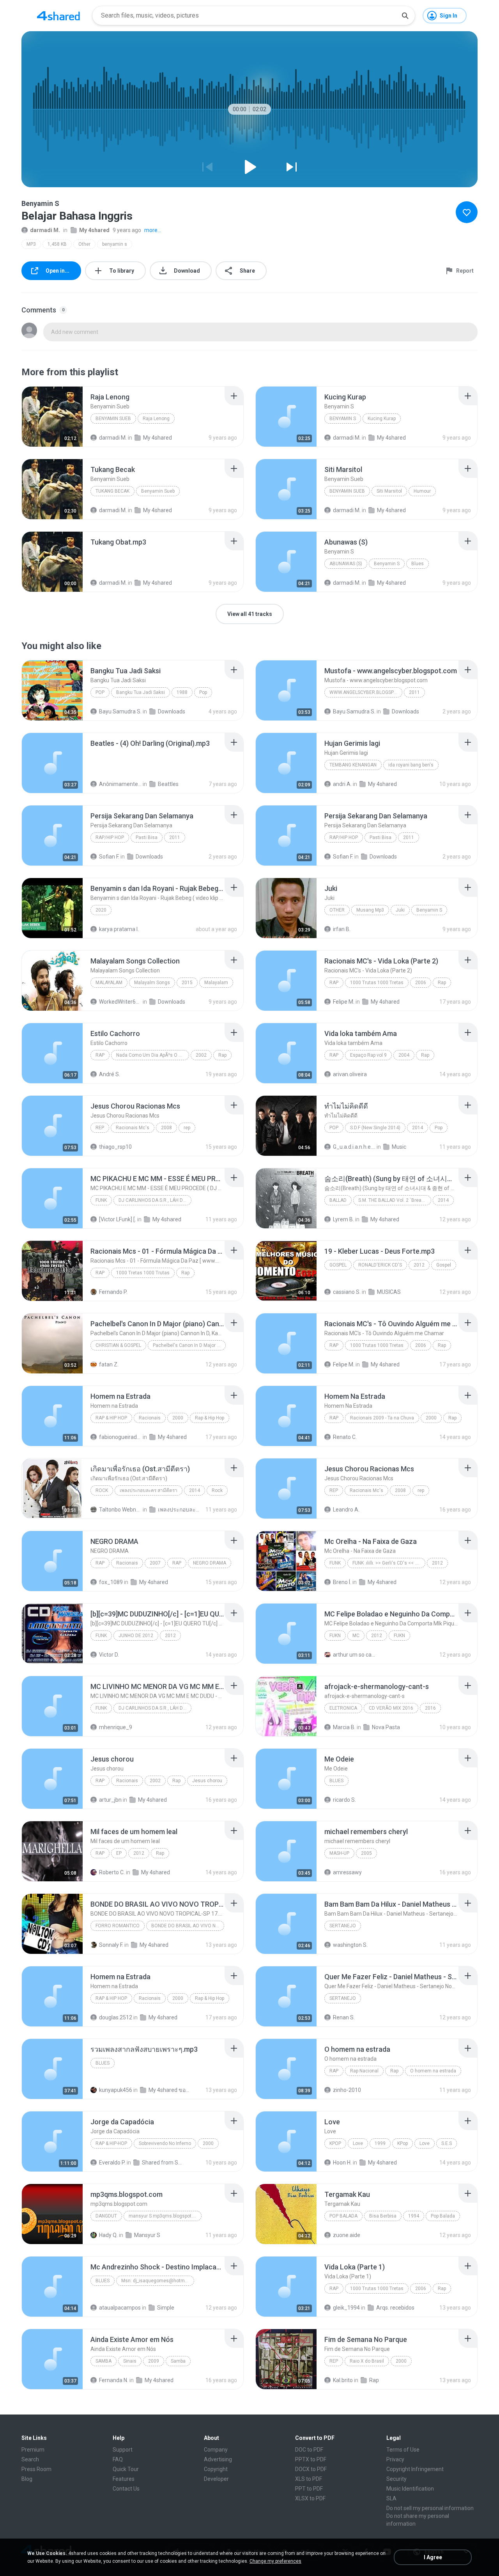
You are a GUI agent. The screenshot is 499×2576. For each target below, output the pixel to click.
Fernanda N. (114, 2380)
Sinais (130, 2361)
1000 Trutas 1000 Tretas (377, 983)
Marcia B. (344, 1727)
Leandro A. (346, 1510)
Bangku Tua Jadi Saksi (141, 692)
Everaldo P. (112, 2163)
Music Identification (410, 2489)
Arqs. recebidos (395, 2308)
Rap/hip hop (110, 837)
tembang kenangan (353, 765)
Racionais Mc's (133, 1128)
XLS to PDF (309, 2479)
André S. (110, 1074)
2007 (155, 1563)
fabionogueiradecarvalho (120, 1437)
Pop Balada (343, 2216)
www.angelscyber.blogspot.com (366, 692)
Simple (166, 2308)
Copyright (216, 2469)
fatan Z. (109, 1364)
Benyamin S (343, 419)
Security (396, 2479)
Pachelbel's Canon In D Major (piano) (189, 1345)
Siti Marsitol (389, 491)
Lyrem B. (343, 1219)
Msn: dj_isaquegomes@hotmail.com (158, 2281)
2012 (419, 1265)
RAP (100, 1563)
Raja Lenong (156, 419)
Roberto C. (112, 1872)
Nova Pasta (386, 1727)
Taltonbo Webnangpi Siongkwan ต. (120, 1510)
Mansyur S (147, 2235)
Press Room (36, 2469)
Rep (334, 2361)
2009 (154, 2361)
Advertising (218, 2459)
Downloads (172, 711)
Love (358, 2143)
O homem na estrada (433, 2071)
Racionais (150, 1418)
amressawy (347, 1872)
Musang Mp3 (370, 910)
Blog (27, 2479)
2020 (101, 910)
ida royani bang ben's (411, 765)
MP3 (31, 244)
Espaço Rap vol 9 (368, 1055)
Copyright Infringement (415, 2469)
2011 (414, 692)
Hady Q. (108, 2235)
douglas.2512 (116, 2017)
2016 (430, 1708)
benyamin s (115, 244)
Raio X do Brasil (367, 2361)
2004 (404, 1055)
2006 (421, 983)
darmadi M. (45, 230)
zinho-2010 (347, 2090)
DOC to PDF (309, 2450)
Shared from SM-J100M (163, 2163)
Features (124, 2479)
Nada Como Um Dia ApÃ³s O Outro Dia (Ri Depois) (153, 1055)
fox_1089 (111, 1582)
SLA (391, 2498)
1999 (380, 2143)
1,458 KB (57, 244)
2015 (187, 983)
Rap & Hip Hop (111, 1418)
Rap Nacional (364, 2071)
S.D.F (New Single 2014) (375, 1128)
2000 (178, 1418)
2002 (201, 1055)
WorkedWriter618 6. (120, 1002)
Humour (422, 491)
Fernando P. (113, 1292)
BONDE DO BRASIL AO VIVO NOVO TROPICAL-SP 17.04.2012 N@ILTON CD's (188, 1926)
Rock (102, 1490)
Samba (104, 2361)
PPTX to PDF (311, 2459)
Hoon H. (342, 2163)
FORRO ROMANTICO (118, 1926)
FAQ (118, 2459)
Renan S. (344, 2017)
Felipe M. (344, 1002)
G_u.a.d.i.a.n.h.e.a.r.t (354, 1147)
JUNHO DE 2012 (136, 1636)
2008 (166, 1128)
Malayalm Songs (152, 983)
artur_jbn (110, 1800)
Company (216, 2450)
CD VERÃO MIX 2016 (391, 1708)
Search (30, 2459)
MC (356, 1636)
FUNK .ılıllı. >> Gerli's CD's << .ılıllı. (388, 1563)
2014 (418, 1128)
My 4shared (94, 230)
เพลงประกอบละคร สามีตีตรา (149, 1490)
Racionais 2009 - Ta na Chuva (382, 1418)
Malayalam (109, 983)
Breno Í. (342, 1582)
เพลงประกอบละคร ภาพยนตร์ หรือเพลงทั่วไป (179, 1510)
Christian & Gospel (118, 1345)
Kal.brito (343, 2380)
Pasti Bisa (147, 837)
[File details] (52, 417)
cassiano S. (347, 1292)
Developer (216, 2479)
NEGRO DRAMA (210, 1563)
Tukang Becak (112, 491)
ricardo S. (344, 1800)
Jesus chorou (207, 1781)
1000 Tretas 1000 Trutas (143, 1273)
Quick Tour (126, 2469)
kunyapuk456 (116, 2090)
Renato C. (345, 1437)
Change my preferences (275, 2561)
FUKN (335, 1636)
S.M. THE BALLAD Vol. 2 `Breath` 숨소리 (395, 1200)
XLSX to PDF (310, 2498)
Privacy (395, 2459)
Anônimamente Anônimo (120, 784)
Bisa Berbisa (383, 2216)
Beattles (168, 784)
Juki (400, 910)
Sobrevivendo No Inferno (165, 2143)
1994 (414, 2216)
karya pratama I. (119, 929)
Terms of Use (403, 2450)
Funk (101, 1200)
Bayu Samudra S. (120, 711)
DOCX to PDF (311, 2469)
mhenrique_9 (116, 1727)
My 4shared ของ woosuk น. (170, 2090)
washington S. (350, 1945)
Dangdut (106, 2216)
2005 (366, 1853)
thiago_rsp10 (115, 1147)
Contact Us (126, 2489)
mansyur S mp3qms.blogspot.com (165, 2216)
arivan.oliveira (350, 1074)
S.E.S (447, 2143)
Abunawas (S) (346, 564)
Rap (334, 983)
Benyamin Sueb (113, 419)
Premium (33, 2450)
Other (84, 244)
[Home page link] (58, 16)
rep (100, 1128)
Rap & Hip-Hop (111, 2143)
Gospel (338, 1265)
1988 (182, 692)
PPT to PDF (309, 2489)
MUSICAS (389, 1292)
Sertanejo (343, 1926)
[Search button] (405, 16)
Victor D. (109, 1655)
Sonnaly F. (111, 1945)
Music (399, 1147)
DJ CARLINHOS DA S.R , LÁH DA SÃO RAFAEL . (155, 1200)
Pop (100, 692)
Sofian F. (109, 857)
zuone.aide (347, 2235)
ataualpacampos (120, 2308)
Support (123, 2450)
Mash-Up (339, 1853)
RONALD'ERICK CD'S (380, 1265)
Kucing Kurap (382, 419)
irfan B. (342, 929)
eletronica (343, 1708)
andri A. (342, 784)
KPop (335, 2143)
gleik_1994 (346, 2308)
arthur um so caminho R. (354, 1655)
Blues (418, 564)
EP (119, 1853)
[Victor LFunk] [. (118, 1219)
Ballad (338, 1200)
